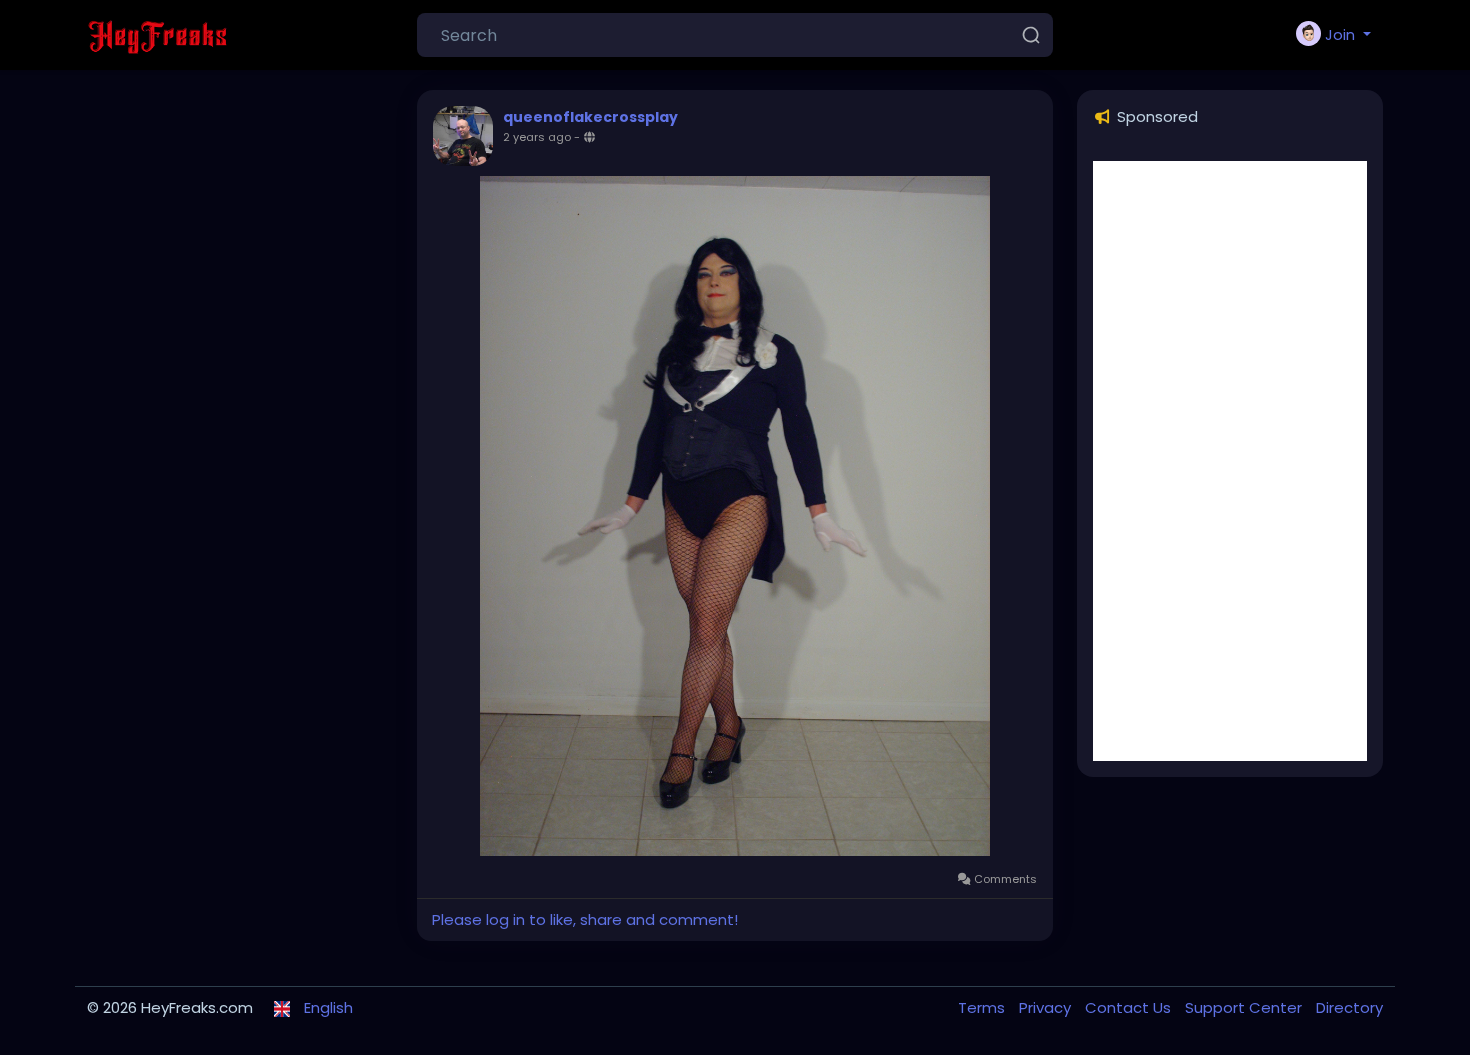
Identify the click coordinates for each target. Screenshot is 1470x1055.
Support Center (1245, 1007)
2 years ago (537, 137)
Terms (983, 1007)
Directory (1349, 1007)
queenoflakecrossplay (590, 117)
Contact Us (1130, 1007)
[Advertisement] (1230, 461)
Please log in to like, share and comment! (585, 919)
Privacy (1047, 1007)
